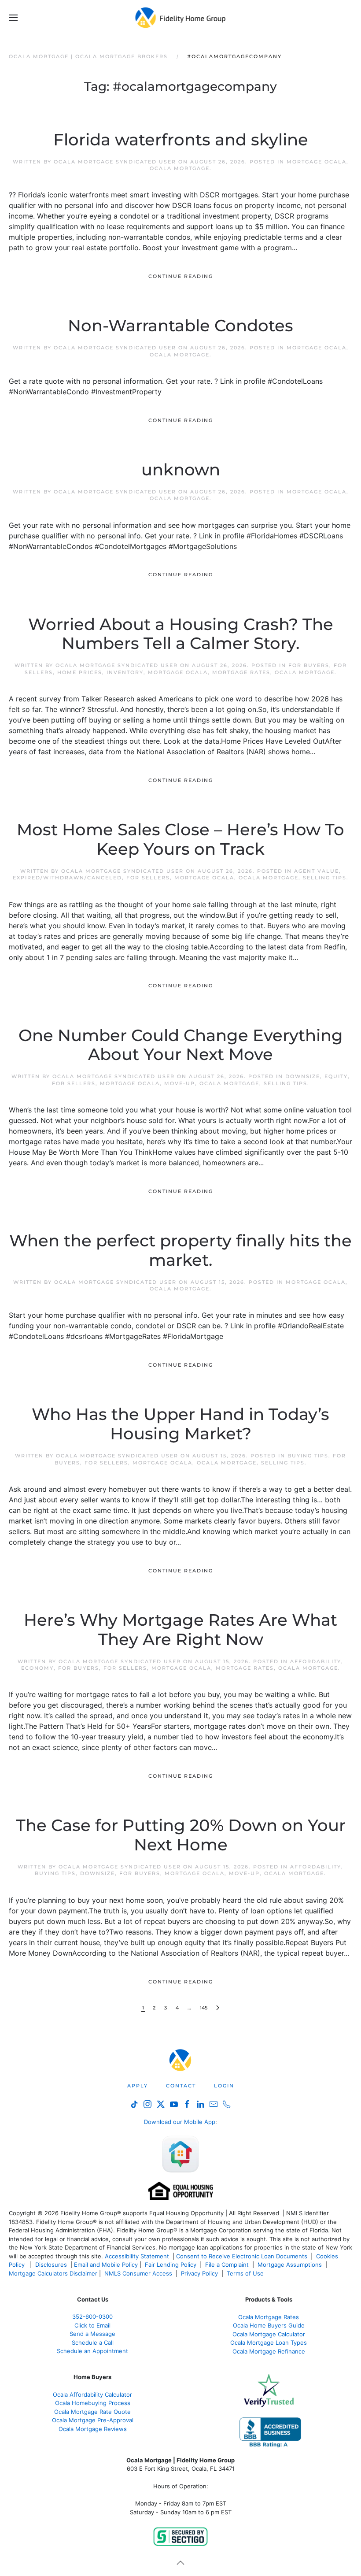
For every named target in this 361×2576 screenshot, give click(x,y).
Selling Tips (325, 878)
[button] (13, 18)
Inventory (125, 672)
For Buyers (309, 665)
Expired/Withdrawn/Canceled (67, 878)
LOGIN (224, 2086)
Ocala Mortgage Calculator (269, 2334)
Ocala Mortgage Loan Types (269, 2342)
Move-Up (180, 1083)
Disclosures (51, 2265)
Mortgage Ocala (317, 162)
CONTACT (181, 2086)
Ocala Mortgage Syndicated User (115, 162)
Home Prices (80, 672)
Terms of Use (246, 2273)
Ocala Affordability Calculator (92, 2394)
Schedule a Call (93, 2342)
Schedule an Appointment (92, 2351)
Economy (37, 1668)
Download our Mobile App (180, 2122)
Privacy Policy (199, 2273)
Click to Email (92, 2325)
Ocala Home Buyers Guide (269, 2325)
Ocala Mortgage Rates (269, 2317)
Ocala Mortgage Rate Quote (92, 2412)
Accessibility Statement (137, 2256)
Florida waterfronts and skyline (181, 140)
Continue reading (181, 276)
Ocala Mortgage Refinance (269, 2351)
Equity (336, 1076)
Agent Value (317, 871)
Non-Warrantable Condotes (180, 326)
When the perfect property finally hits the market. (180, 1250)
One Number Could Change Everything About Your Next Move (181, 1045)
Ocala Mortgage (180, 168)
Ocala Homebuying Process (93, 2403)
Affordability (316, 1661)
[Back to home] (181, 18)
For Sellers (148, 878)
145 (204, 2008)
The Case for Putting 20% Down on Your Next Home (181, 1835)
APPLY (138, 2086)
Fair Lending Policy (171, 2265)
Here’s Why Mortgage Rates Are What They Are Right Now (180, 1630)
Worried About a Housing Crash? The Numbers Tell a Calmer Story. (181, 634)
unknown (181, 470)
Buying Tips (308, 1456)
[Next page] (218, 2008)
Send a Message (92, 2334)
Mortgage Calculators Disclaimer (53, 2273)
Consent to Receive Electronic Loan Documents (242, 2256)
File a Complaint (228, 2265)
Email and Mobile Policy (106, 2265)
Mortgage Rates (241, 672)
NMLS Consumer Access (138, 2273)
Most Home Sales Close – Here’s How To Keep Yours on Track (180, 839)
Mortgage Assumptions (290, 2265)
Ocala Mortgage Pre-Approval (93, 2420)
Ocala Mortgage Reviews (93, 2429)
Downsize (303, 1076)
